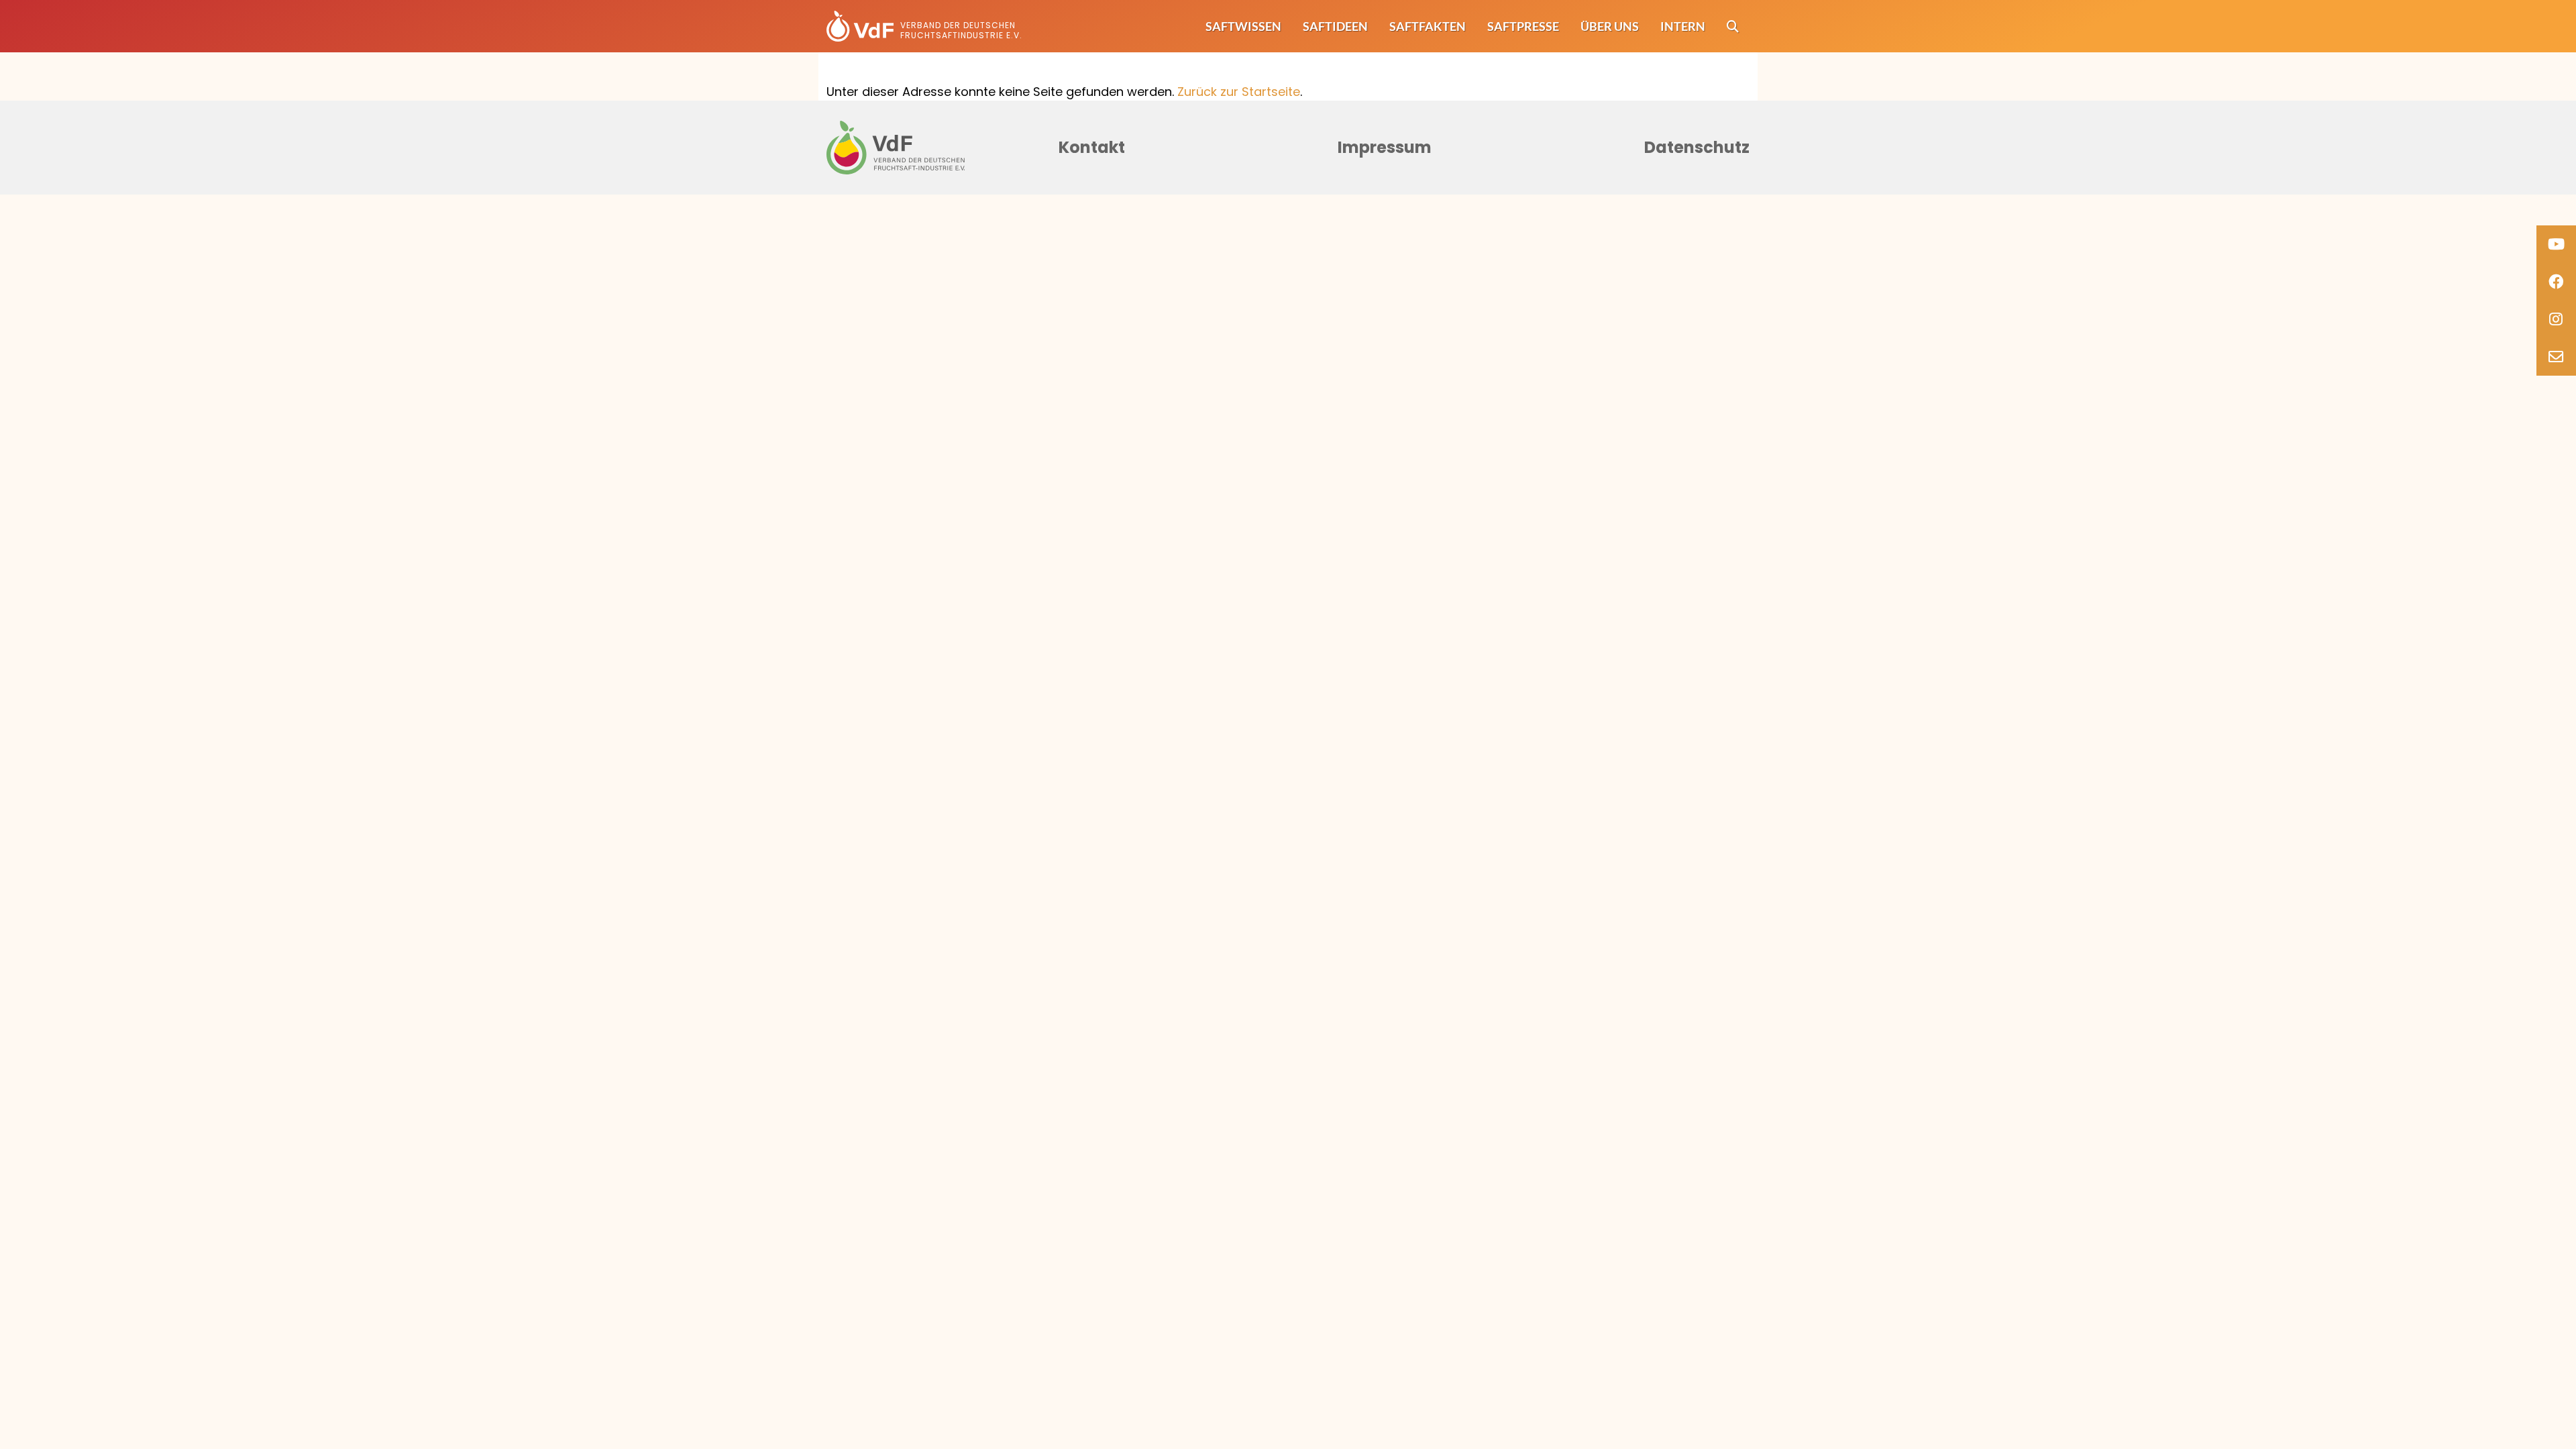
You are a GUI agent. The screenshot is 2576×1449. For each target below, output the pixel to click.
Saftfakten (1428, 26)
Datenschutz (1697, 147)
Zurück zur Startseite (1239, 92)
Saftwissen (1243, 26)
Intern (1683, 26)
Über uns (1610, 26)
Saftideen (1335, 26)
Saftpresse (1523, 26)
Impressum (1385, 147)
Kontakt (1092, 147)
